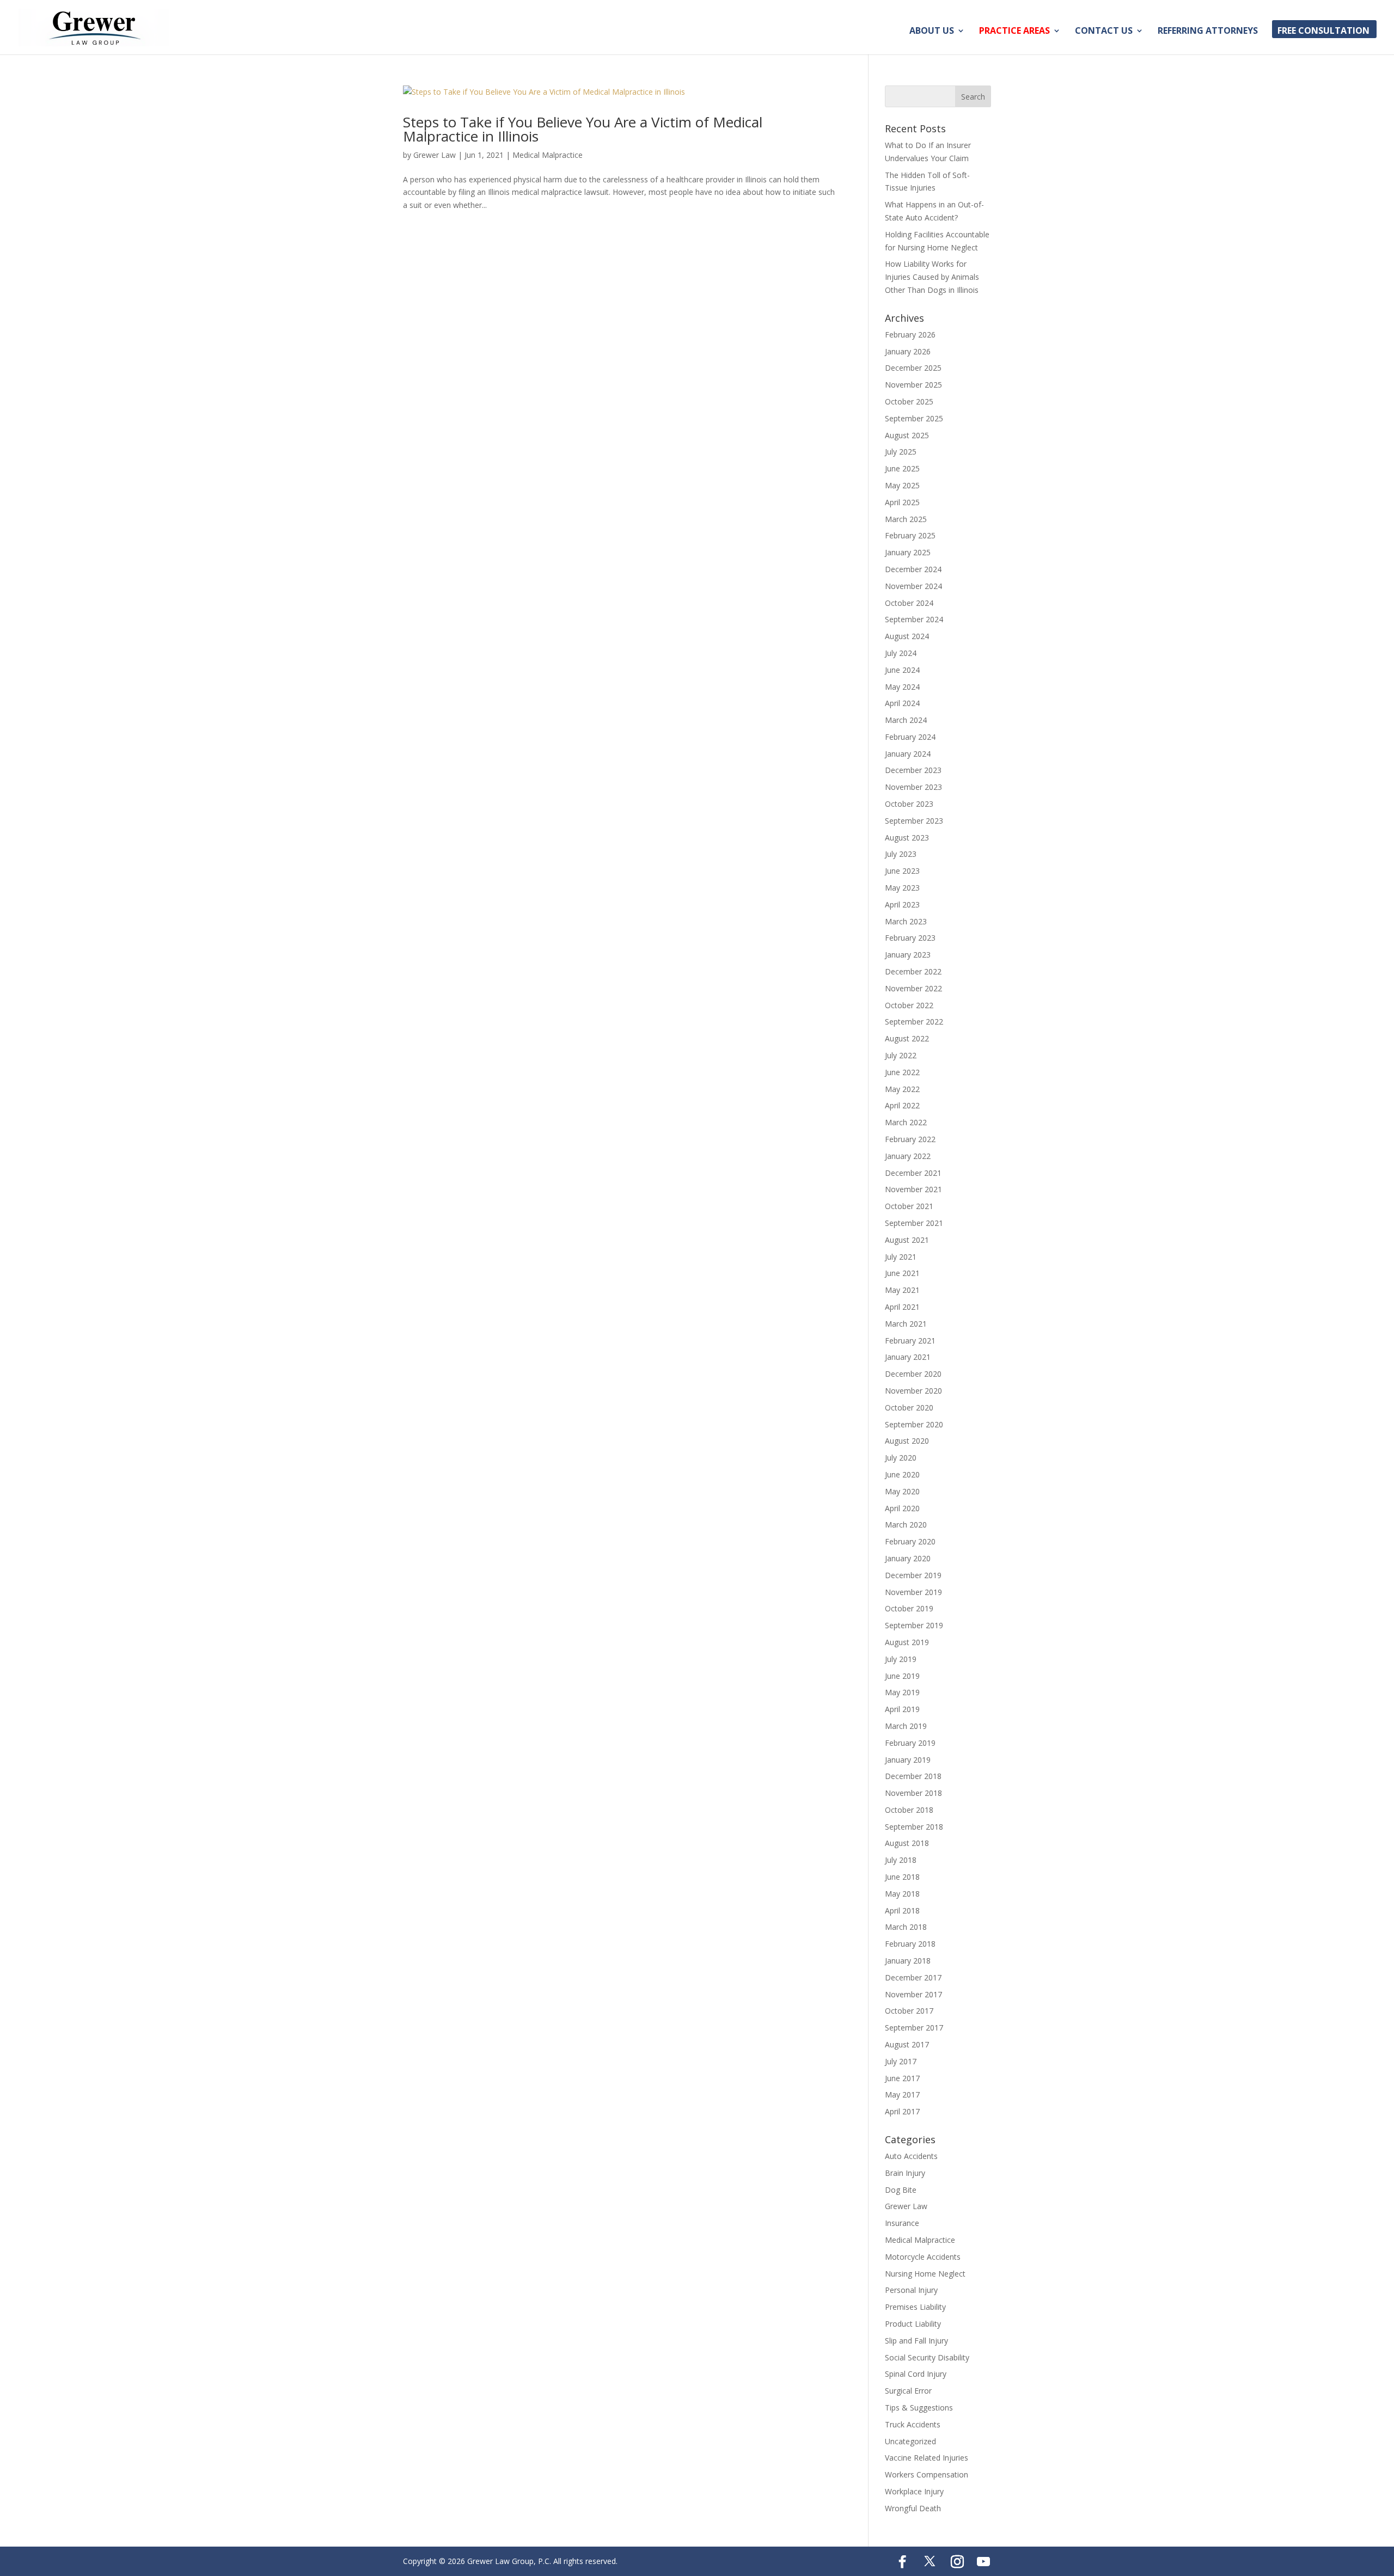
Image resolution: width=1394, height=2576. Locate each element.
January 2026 (908, 351)
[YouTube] (983, 2562)
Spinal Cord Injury (916, 2374)
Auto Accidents (911, 2156)
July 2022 (901, 1055)
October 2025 (909, 401)
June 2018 (902, 1877)
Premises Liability (915, 2307)
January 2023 (908, 955)
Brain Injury (905, 2173)
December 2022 (913, 971)
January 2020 (908, 1558)
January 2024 (908, 754)
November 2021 (913, 1189)
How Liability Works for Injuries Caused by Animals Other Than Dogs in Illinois (932, 277)
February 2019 (910, 1743)
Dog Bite (901, 2190)
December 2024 (913, 569)
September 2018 (914, 1827)
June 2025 (902, 468)
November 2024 (913, 586)
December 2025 (913, 368)
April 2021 (902, 1307)
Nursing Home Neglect (925, 2274)
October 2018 (909, 1810)
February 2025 (910, 535)
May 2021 (902, 1290)
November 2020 (913, 1391)
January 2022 (908, 1156)
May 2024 (902, 687)
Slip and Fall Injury (916, 2341)
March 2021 (906, 1324)
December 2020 (913, 1374)
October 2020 (909, 1407)
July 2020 (901, 1458)
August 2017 (907, 2044)
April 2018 (902, 1910)
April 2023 (902, 904)
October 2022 (909, 1005)
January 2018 (908, 1961)
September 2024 (914, 619)
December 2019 (913, 1575)
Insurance (902, 2223)
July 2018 (901, 1860)
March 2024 (906, 720)
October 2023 (909, 804)
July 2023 (901, 854)
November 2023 (913, 787)
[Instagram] (957, 2562)
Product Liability (913, 2324)
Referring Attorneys (1208, 32)
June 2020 (902, 1474)
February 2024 (910, 737)
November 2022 (913, 988)
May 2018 (902, 1894)
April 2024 (902, 703)
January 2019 (908, 1760)
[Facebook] (902, 2562)
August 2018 (907, 1843)
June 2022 (902, 1072)
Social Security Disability (927, 2357)
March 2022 (906, 1122)
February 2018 (910, 1944)
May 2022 (902, 1089)
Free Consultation (1323, 32)
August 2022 (907, 1038)
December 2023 (913, 770)
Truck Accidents (913, 2424)
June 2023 (902, 871)
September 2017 (914, 2028)
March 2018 (906, 1927)
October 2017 (909, 2011)
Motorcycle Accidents (923, 2257)
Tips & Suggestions (919, 2408)
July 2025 (901, 452)
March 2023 (906, 921)
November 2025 (913, 385)
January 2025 (908, 552)
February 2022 (910, 1139)
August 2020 (907, 1441)
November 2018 (913, 1793)
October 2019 (909, 1608)
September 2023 (914, 821)
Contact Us (1104, 32)
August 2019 (907, 1642)
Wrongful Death (913, 2508)
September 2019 (914, 1625)
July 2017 (901, 2061)
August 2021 (907, 1240)
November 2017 (913, 1994)
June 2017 (902, 2078)
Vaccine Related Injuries (927, 2458)
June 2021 (902, 1273)
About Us (932, 32)
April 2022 (902, 1105)
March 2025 (906, 519)
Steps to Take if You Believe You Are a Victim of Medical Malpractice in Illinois (583, 129)
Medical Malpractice (548, 155)
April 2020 (902, 1508)
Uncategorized (910, 2441)
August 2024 (907, 636)
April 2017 (902, 2111)
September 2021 (914, 1223)
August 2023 (907, 838)
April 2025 (902, 502)
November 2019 (913, 1592)
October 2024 (909, 603)
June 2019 (902, 1676)
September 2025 (914, 418)
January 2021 (908, 1357)
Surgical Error (908, 2391)
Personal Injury (911, 2290)
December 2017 (913, 1977)
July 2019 (901, 1659)
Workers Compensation (927, 2474)
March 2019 (906, 1726)
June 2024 (902, 670)
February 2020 (910, 1541)
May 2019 (902, 1692)
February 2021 (910, 1341)
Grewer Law (435, 155)
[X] (930, 2561)
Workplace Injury (914, 2491)
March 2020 (906, 1525)
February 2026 (910, 335)
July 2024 (901, 653)
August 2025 (907, 435)
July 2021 (901, 1257)
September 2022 (914, 1022)
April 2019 (902, 1709)
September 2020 (914, 1424)
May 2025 (902, 485)
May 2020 (902, 1491)
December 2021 (913, 1173)
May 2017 (902, 2094)
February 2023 (910, 938)
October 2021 (909, 1206)
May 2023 (902, 888)
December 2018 (913, 1776)
